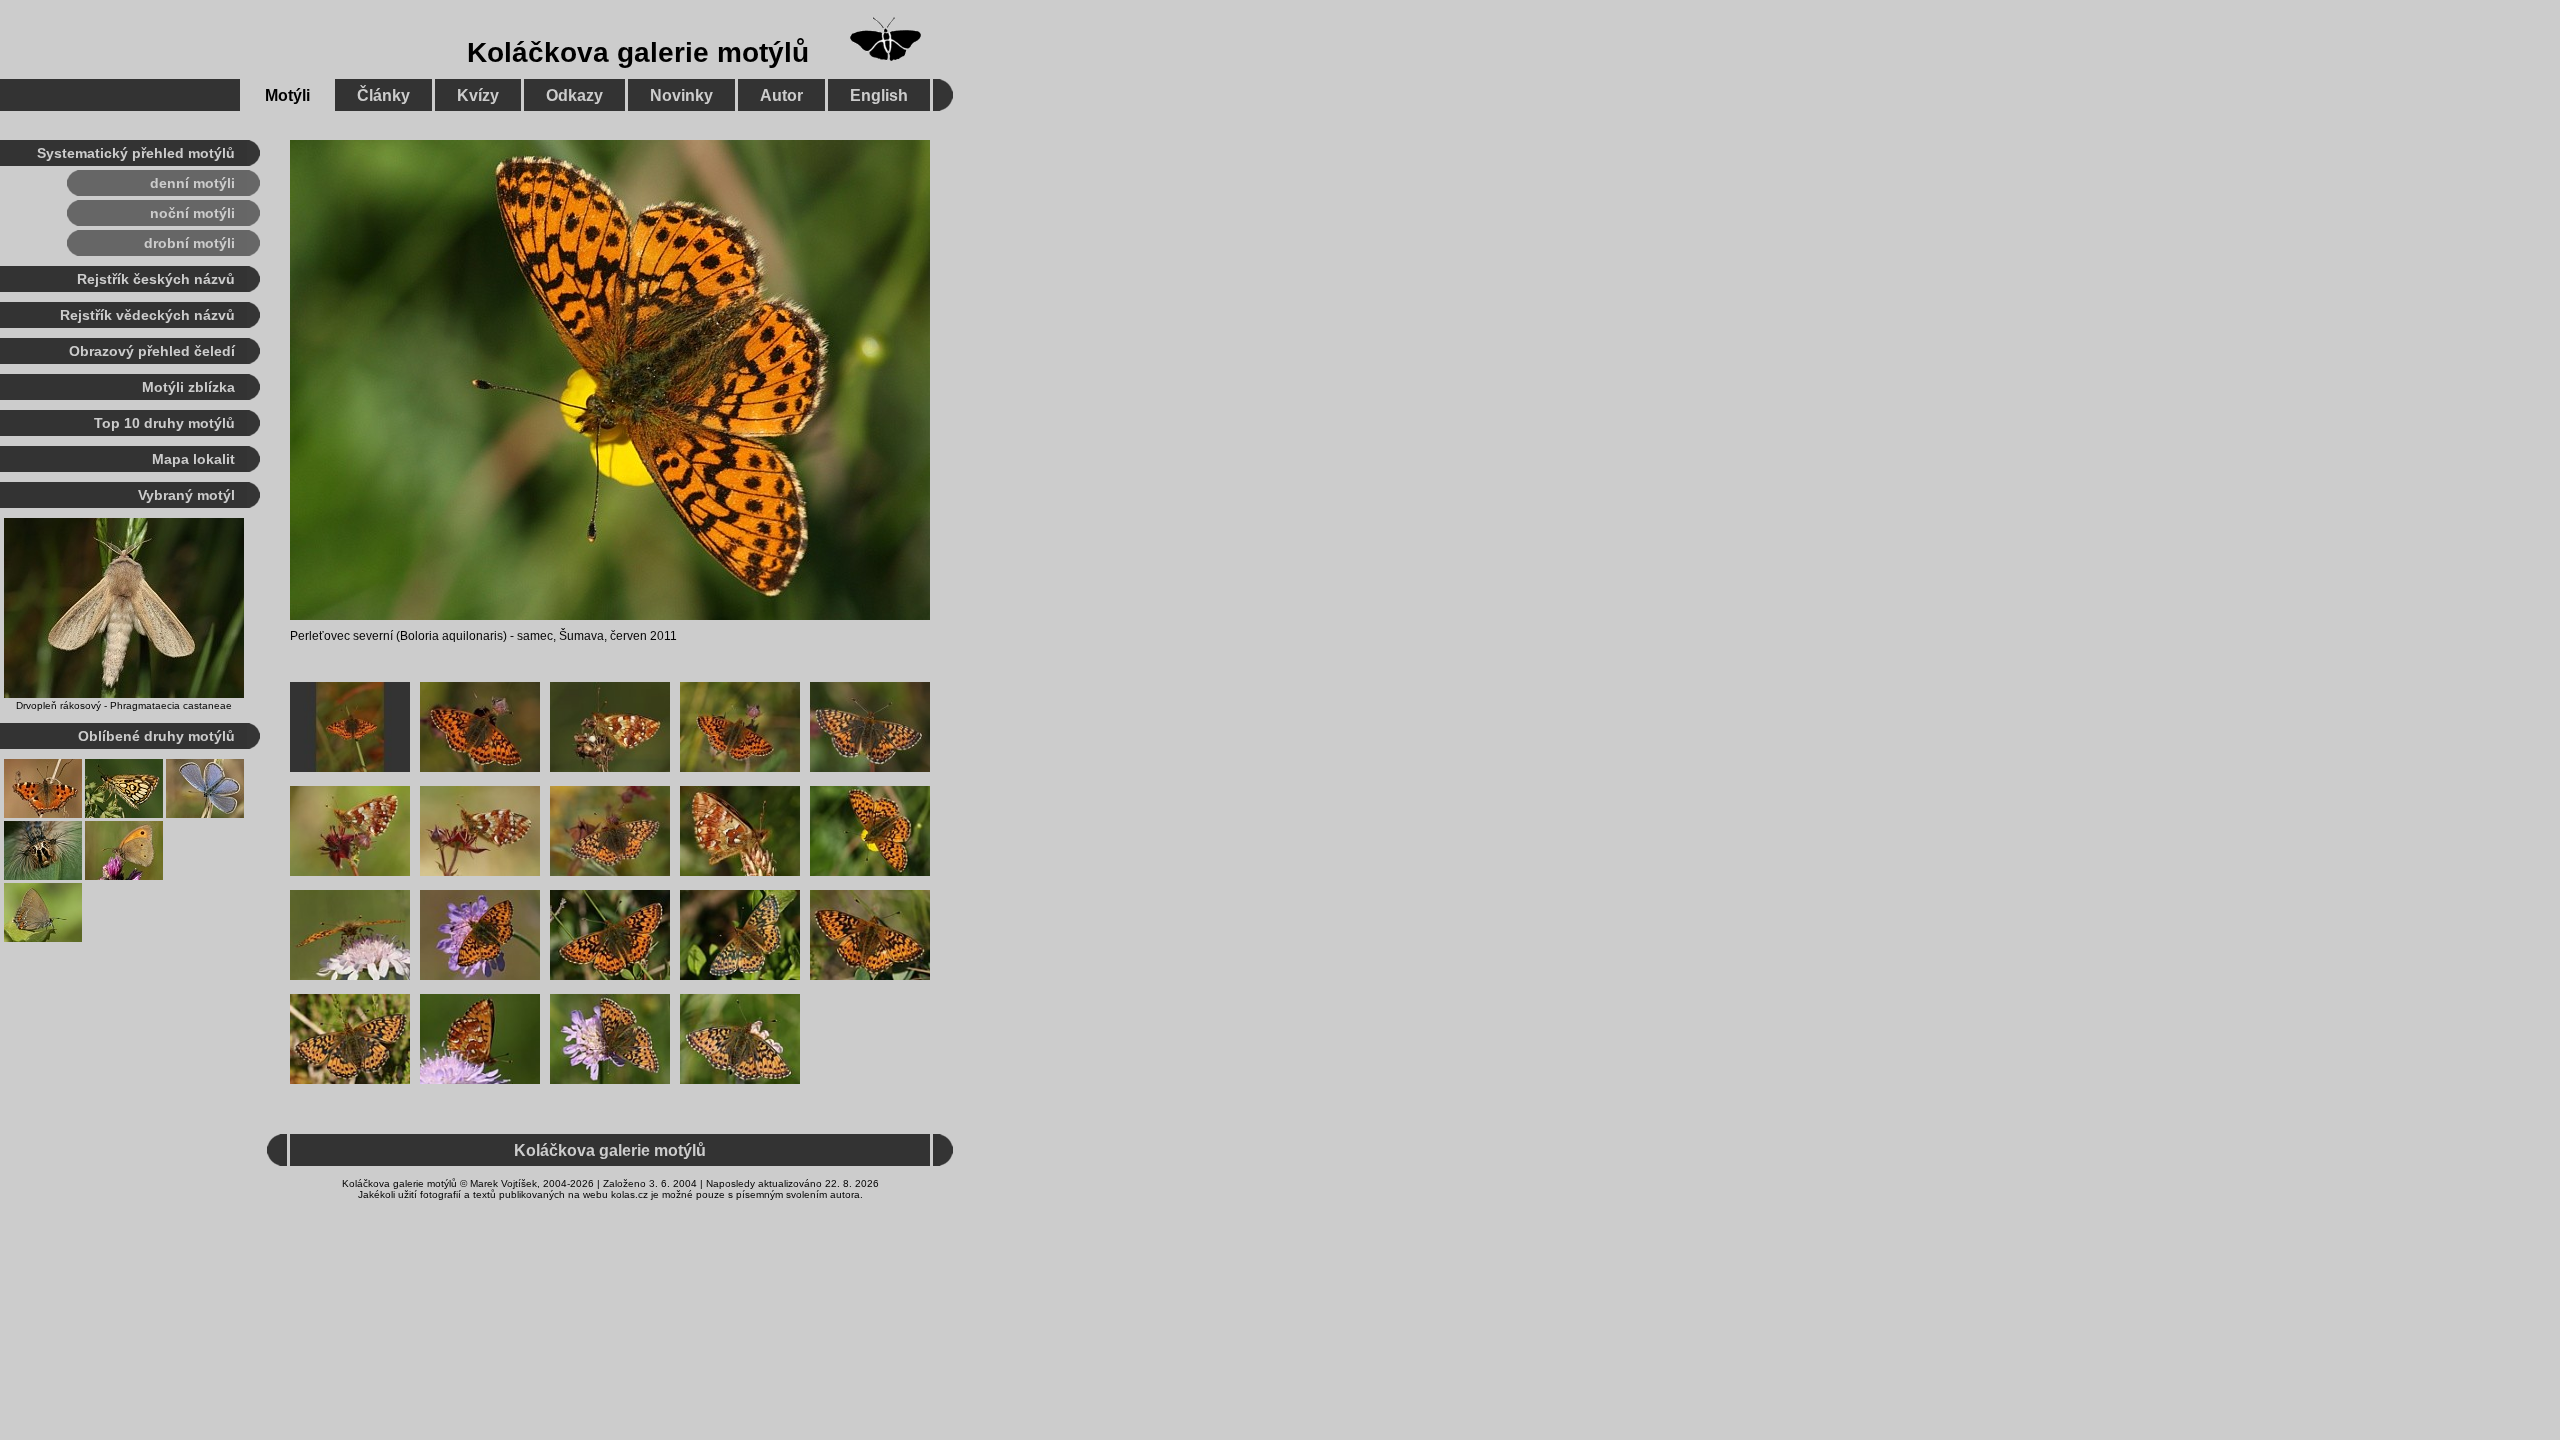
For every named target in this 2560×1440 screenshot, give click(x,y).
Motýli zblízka (188, 387)
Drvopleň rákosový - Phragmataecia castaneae (124, 705)
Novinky (681, 95)
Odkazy (574, 95)
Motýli (287, 95)
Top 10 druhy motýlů (164, 423)
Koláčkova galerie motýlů (638, 52)
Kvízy (478, 95)
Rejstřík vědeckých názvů (147, 315)
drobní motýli (189, 243)
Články (383, 95)
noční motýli (192, 213)
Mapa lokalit (193, 459)
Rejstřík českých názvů (156, 279)
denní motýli (192, 183)
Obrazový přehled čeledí (152, 351)
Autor (781, 95)
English (879, 95)
